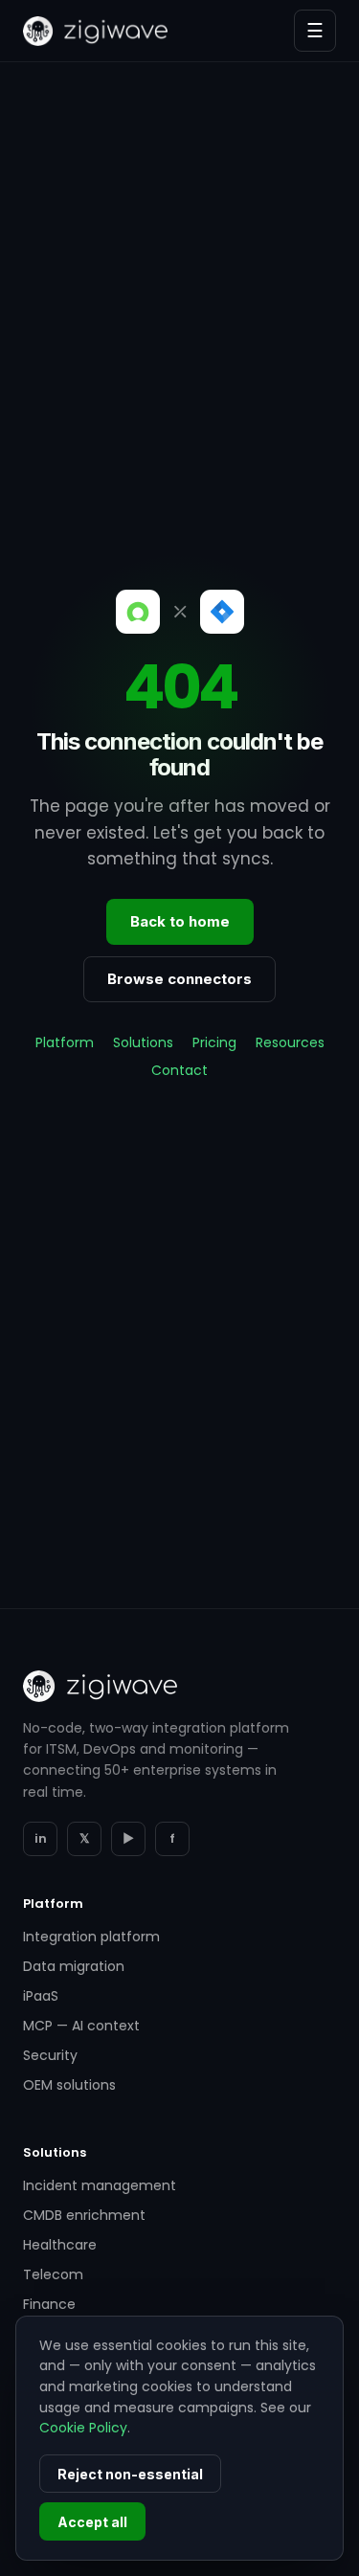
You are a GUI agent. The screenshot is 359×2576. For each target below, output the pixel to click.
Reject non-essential (130, 2474)
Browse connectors (179, 979)
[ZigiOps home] (95, 31)
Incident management (100, 2185)
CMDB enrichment (84, 2215)
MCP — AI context (81, 2026)
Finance (49, 2304)
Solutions (143, 1042)
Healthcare (60, 2245)
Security (50, 2055)
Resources (290, 1042)
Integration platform (91, 1937)
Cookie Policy (83, 2428)
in (41, 1838)
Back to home (180, 921)
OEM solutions (69, 2085)
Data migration (74, 1966)
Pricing (214, 1042)
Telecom (53, 2274)
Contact (179, 1070)
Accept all (92, 2522)
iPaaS (41, 1996)
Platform (65, 1042)
